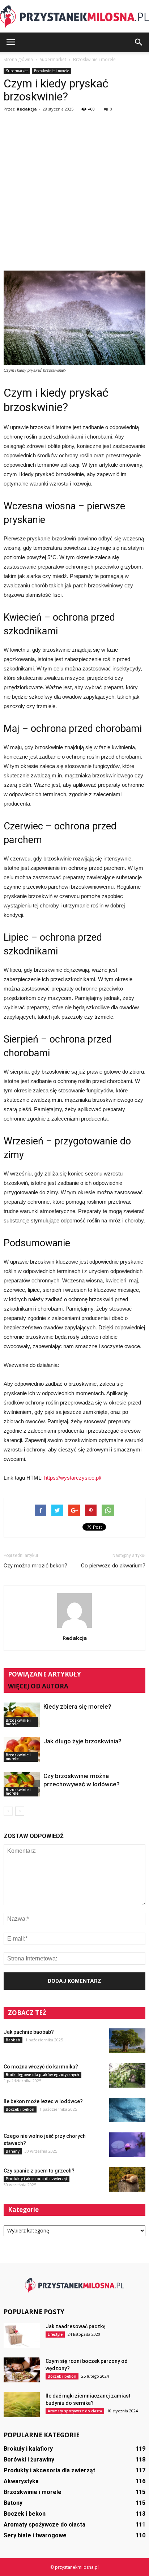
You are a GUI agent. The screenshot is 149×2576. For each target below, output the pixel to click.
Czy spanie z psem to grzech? (39, 2171)
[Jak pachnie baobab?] (127, 2041)
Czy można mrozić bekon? (35, 1566)
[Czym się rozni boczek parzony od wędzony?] (22, 2370)
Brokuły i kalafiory (28, 2449)
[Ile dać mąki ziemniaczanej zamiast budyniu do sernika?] (22, 2405)
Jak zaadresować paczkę (76, 2326)
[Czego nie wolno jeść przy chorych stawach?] (127, 2145)
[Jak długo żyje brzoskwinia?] (22, 1750)
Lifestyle (55, 2334)
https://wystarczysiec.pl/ (73, 1478)
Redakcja (27, 109)
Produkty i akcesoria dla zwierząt (37, 2179)
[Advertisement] (74, 193)
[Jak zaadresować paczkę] (22, 2335)
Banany (13, 2151)
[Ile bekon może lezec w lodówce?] (127, 2110)
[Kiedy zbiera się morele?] (22, 1715)
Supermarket (17, 71)
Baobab (13, 2040)
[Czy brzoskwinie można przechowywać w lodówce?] (22, 1784)
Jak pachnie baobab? (29, 2032)
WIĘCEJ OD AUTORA (38, 1686)
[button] (139, 42)
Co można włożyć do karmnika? (41, 2067)
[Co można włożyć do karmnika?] (127, 2076)
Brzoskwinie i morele (52, 71)
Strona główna (18, 59)
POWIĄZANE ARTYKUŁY (44, 1674)
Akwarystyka (21, 2481)
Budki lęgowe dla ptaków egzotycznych (42, 2075)
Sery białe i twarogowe (35, 2535)
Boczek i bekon (20, 2109)
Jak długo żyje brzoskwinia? (82, 1741)
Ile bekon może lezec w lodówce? (43, 2101)
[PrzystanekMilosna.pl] (74, 17)
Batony (13, 2503)
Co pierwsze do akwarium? (113, 1566)
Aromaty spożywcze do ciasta (75, 2411)
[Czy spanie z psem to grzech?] (127, 2180)
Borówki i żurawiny (29, 2460)
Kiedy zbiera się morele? (77, 1706)
